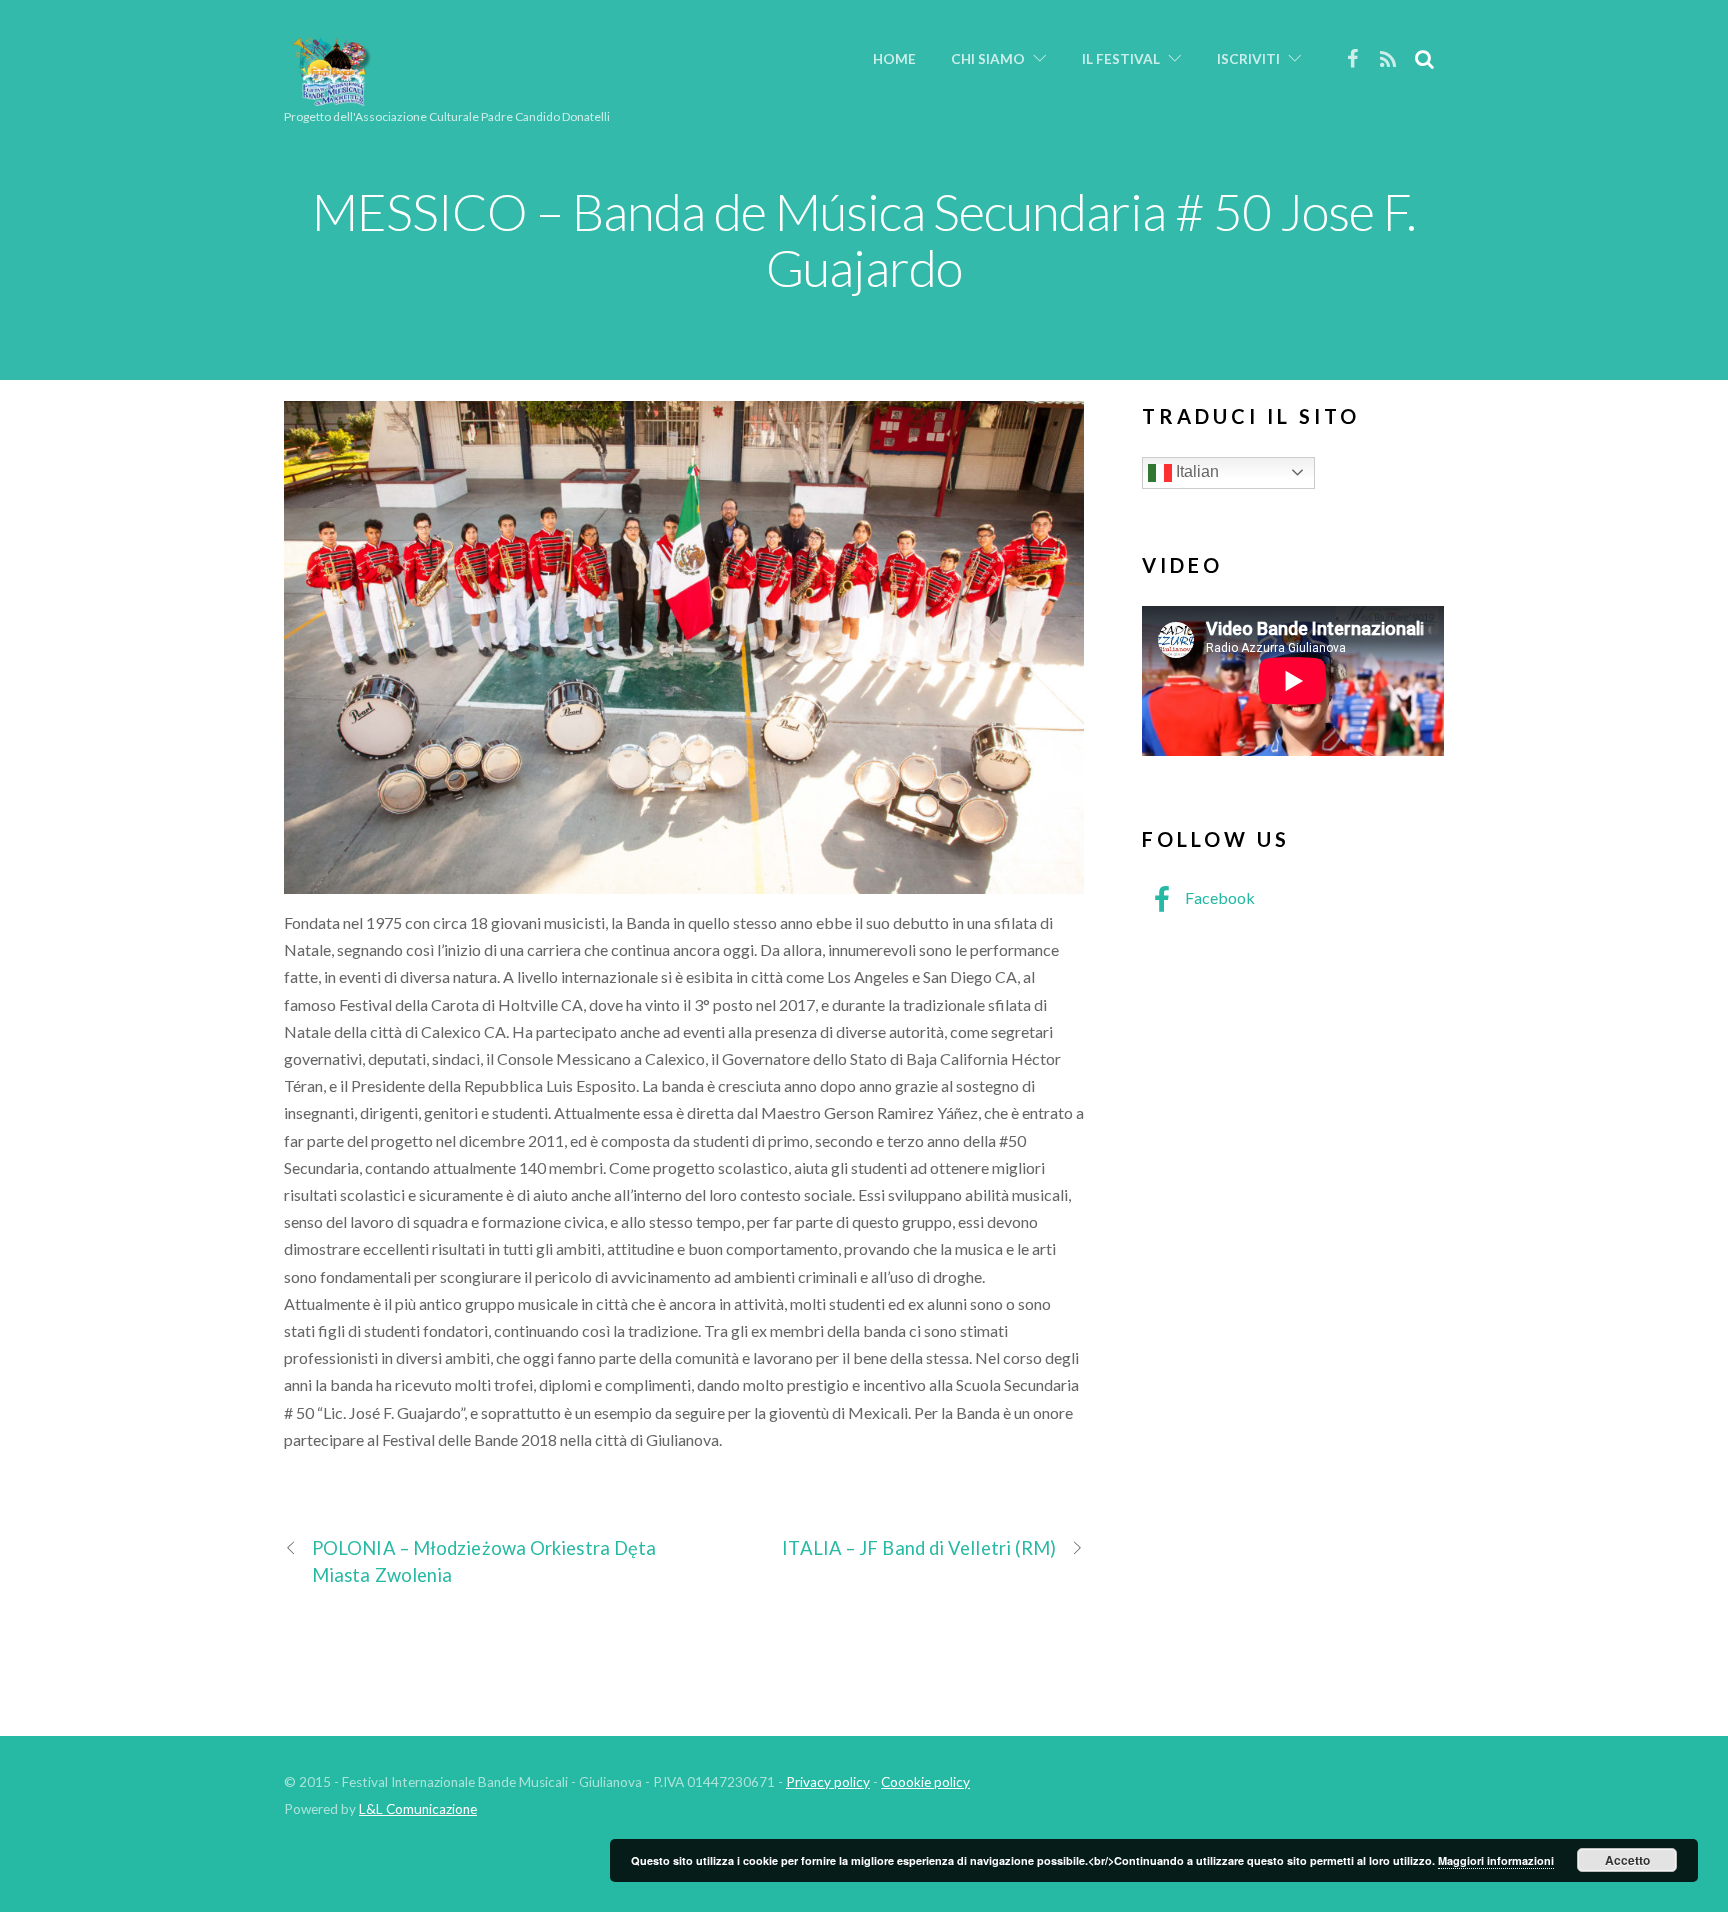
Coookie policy (925, 1782)
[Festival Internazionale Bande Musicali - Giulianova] (331, 97)
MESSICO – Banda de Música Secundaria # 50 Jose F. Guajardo (864, 239)
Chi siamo (988, 59)
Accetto (1627, 1860)
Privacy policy (828, 1782)
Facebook (1218, 897)
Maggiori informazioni (1496, 1860)
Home (894, 59)
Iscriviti (1248, 59)
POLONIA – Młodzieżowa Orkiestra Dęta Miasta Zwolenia (484, 1561)
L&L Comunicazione (418, 1809)
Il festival (1121, 59)
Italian (1195, 471)
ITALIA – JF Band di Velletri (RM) (919, 1548)
